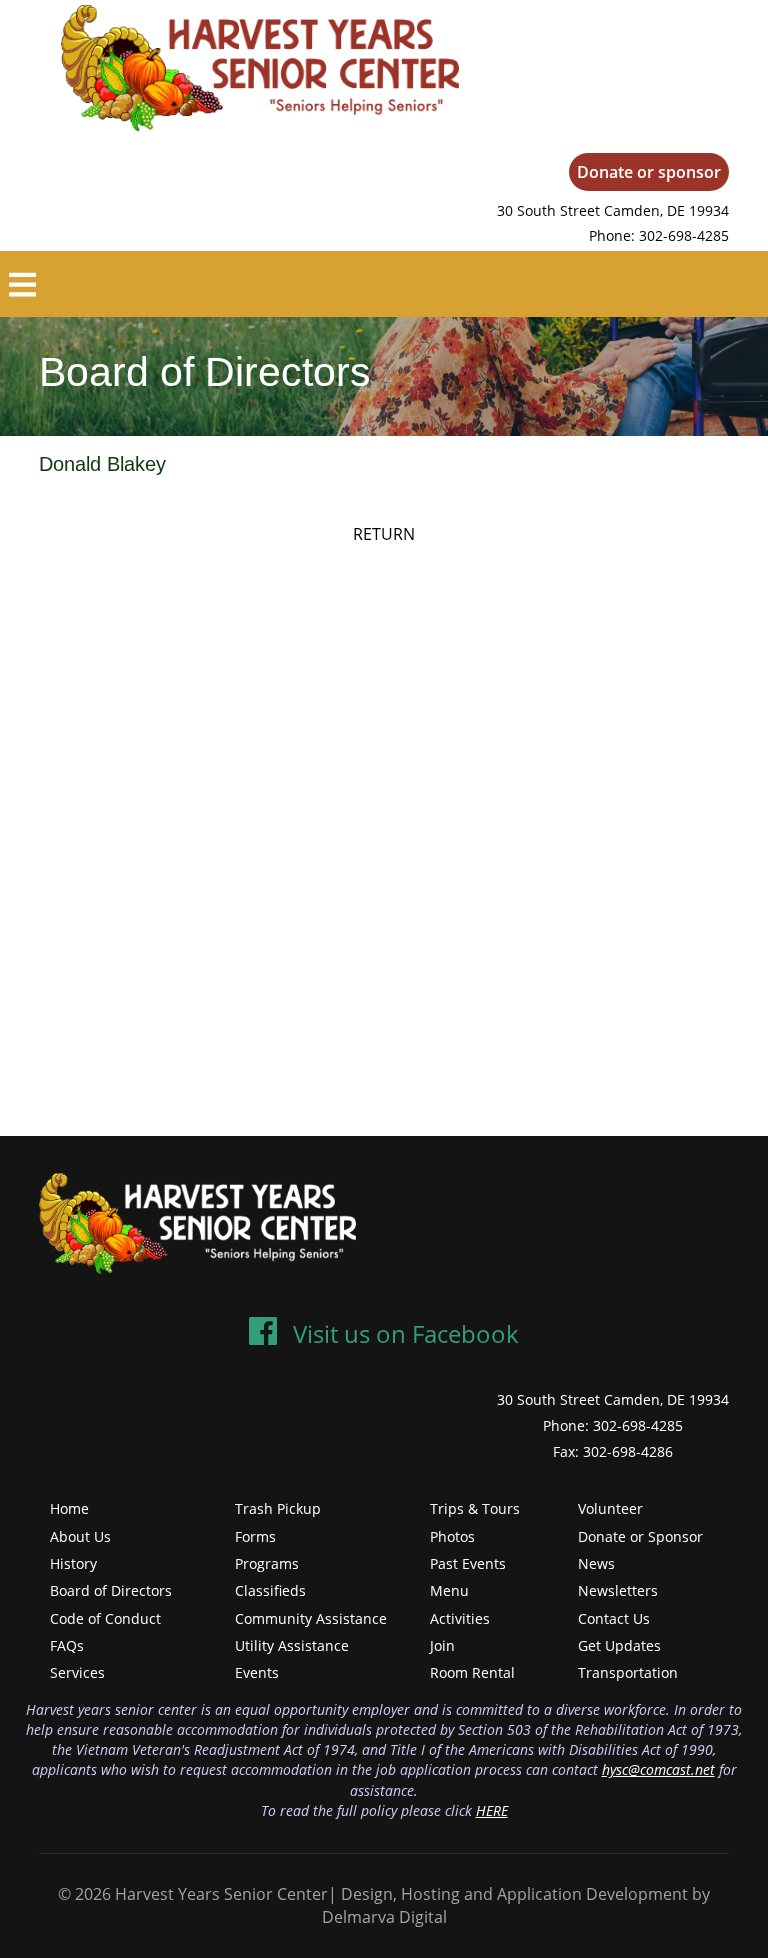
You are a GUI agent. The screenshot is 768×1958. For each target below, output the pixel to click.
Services (77, 1672)
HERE (492, 1810)
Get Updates (619, 1645)
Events (257, 1672)
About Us (80, 1536)
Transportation (628, 1672)
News (596, 1563)
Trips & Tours (475, 1508)
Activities (460, 1618)
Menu (449, 1590)
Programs (267, 1563)
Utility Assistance (292, 1645)
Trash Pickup (278, 1508)
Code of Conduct (105, 1618)
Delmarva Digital (384, 1917)
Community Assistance (311, 1618)
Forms (255, 1536)
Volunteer (610, 1508)
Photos (452, 1536)
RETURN (384, 534)
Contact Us (614, 1618)
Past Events (468, 1563)
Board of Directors (111, 1590)
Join (442, 1645)
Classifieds (270, 1590)
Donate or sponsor (649, 172)
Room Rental (472, 1672)
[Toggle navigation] (22, 284)
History (73, 1563)
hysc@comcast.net (658, 1769)
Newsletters (618, 1590)
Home (69, 1508)
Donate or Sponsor (640, 1536)
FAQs (67, 1645)
